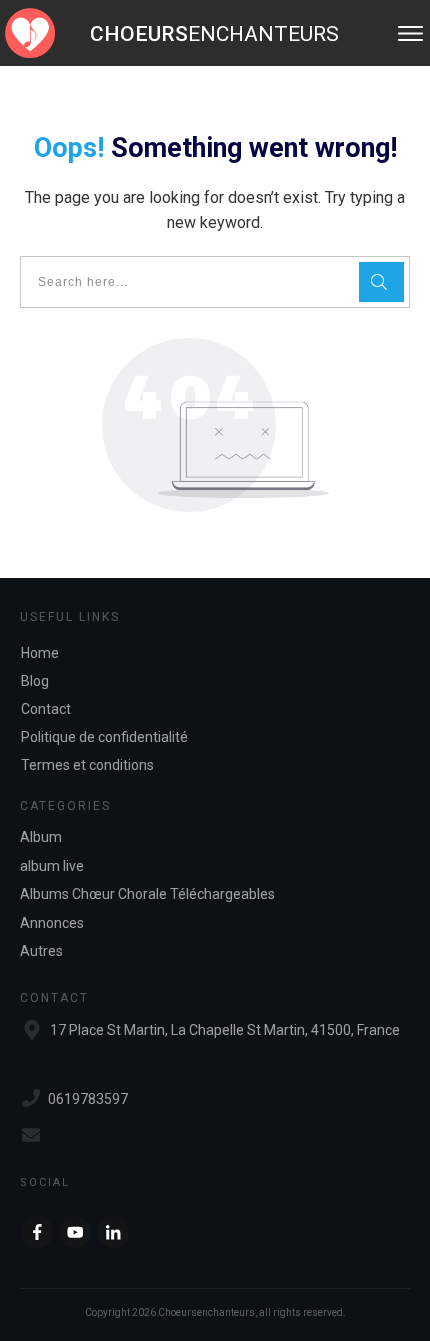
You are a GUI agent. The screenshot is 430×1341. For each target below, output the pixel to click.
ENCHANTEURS (214, 34)
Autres (41, 951)
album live (52, 866)
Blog (35, 681)
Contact (46, 709)
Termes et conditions (87, 765)
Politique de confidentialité (104, 737)
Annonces (52, 923)
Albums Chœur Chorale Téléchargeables (147, 894)
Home (40, 653)
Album (41, 837)
